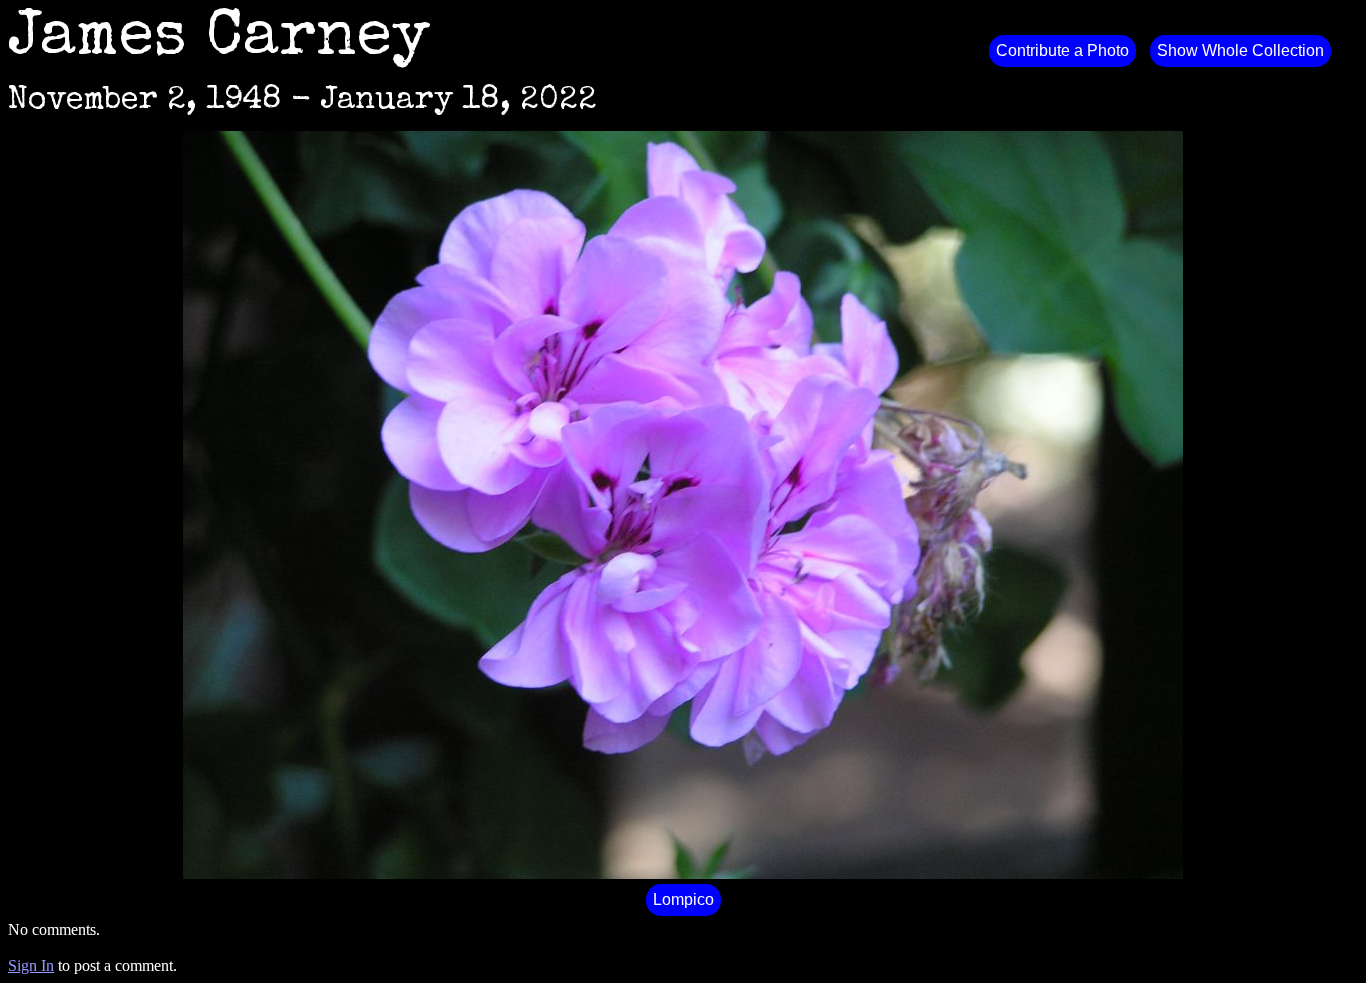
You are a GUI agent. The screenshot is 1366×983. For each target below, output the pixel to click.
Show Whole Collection (1240, 50)
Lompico (683, 899)
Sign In (31, 965)
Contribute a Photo (1062, 50)
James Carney (219, 40)
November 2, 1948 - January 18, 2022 (302, 101)
